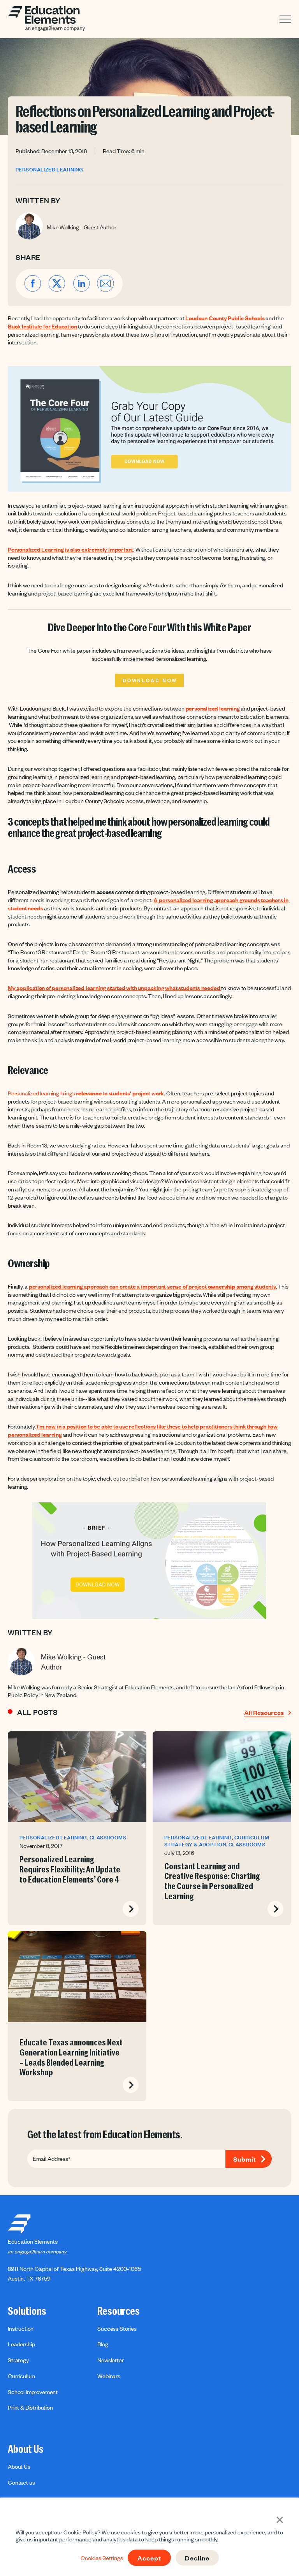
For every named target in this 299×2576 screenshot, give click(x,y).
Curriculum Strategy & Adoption (217, 1841)
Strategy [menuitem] (18, 2360)
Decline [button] (197, 2558)
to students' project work (133, 1093)
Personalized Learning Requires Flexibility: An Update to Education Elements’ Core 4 (70, 1870)
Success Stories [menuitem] (117, 2328)
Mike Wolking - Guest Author (82, 227)
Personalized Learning (49, 170)
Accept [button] (149, 2558)
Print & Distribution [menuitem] (30, 2407)
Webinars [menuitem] (109, 2376)
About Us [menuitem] (26, 2449)
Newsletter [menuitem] (110, 2360)
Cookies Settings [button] (102, 2558)
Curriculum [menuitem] (21, 2376)
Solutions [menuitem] (27, 2311)
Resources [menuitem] (119, 2311)
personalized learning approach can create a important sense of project (118, 1286)
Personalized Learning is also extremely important (70, 549)
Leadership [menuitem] (21, 2344)
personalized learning (213, 708)
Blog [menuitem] (103, 2344)
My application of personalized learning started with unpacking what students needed (114, 988)
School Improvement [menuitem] (33, 2392)
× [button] (280, 2519)
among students (256, 1286)
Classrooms (108, 1837)
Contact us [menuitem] (21, 2482)
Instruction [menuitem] (21, 2328)
